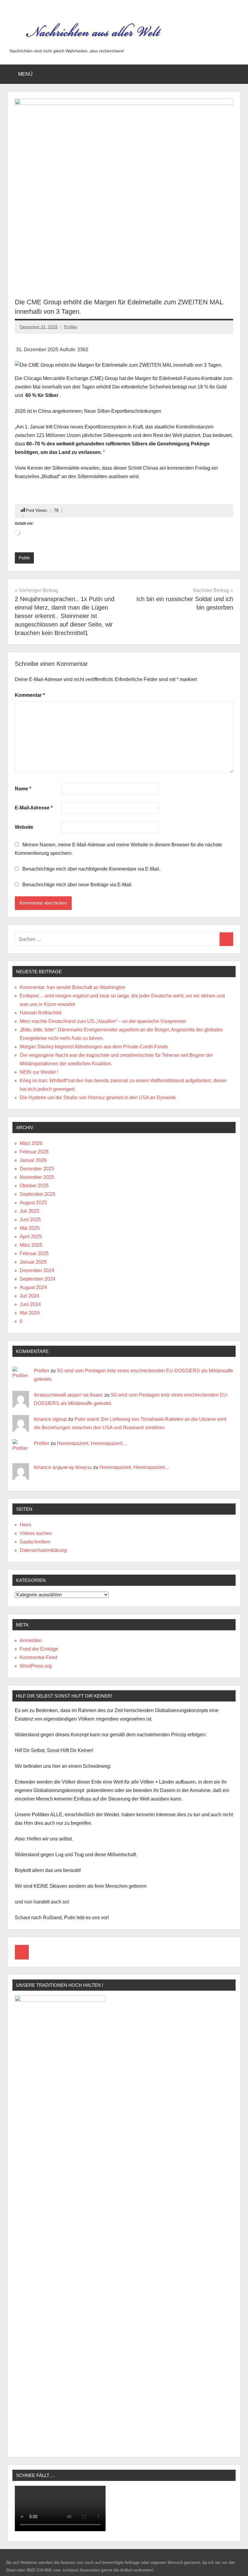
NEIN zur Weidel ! (39, 1072)
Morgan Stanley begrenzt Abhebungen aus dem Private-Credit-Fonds (94, 1047)
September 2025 (38, 1194)
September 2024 (38, 1279)
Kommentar (30, 695)
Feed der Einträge (39, 1649)
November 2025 (37, 1177)
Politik (24, 558)
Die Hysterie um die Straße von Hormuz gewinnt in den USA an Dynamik (98, 1098)
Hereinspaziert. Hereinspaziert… (92, 1443)
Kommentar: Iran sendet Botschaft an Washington (72, 987)
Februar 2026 (34, 1152)
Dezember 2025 (37, 1169)
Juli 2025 (29, 1211)
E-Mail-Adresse (34, 808)
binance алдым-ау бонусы (63, 1467)
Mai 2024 (30, 1313)
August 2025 (33, 1203)
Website (24, 827)
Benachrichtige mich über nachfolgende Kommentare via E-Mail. (91, 869)
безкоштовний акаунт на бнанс (69, 1395)
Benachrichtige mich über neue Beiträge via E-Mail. (77, 885)
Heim (25, 1525)
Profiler (71, 327)
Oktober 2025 (34, 1186)
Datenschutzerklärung (43, 1550)
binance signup (50, 1419)
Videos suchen (36, 1533)
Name (23, 789)
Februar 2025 (34, 1253)
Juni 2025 (30, 1220)
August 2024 (33, 1287)
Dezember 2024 (37, 1270)
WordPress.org (36, 1666)
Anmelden (31, 1640)
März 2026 (31, 1143)
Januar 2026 (33, 1160)
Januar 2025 (33, 1262)
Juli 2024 (29, 1296)
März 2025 (31, 1245)
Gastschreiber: (35, 1542)
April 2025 (31, 1237)
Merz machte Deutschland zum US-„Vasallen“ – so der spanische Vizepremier (103, 1021)
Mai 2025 (30, 1228)
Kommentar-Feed (38, 1657)
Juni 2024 (30, 1304)
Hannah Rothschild (40, 1013)
